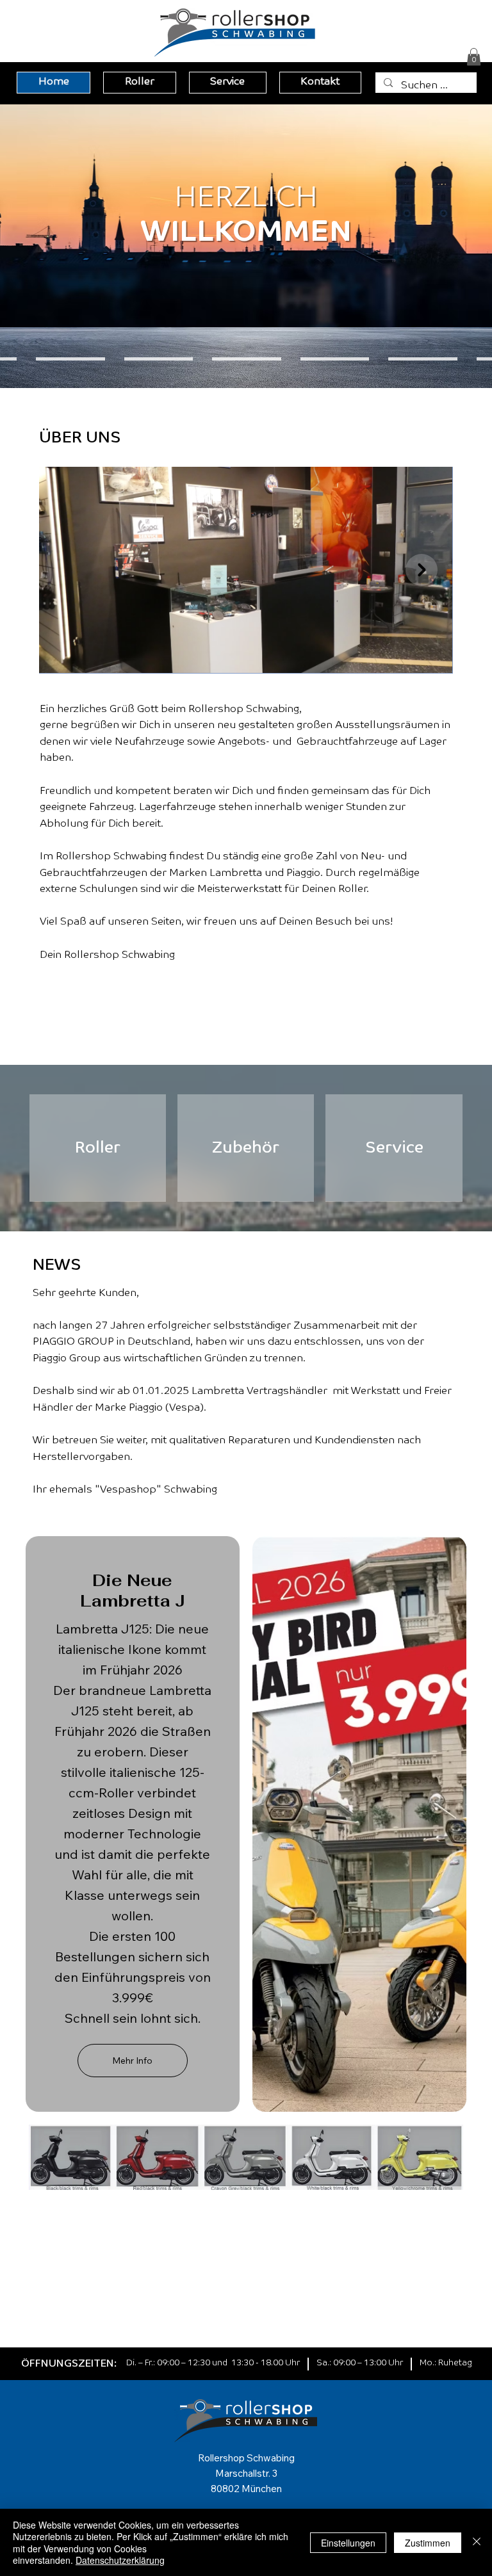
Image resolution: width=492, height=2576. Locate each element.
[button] (474, 57)
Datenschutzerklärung (120, 2560)
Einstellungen (348, 2543)
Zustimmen (428, 2543)
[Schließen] (477, 2542)
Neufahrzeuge (150, 742)
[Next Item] (422, 570)
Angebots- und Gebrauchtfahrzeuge (308, 742)
